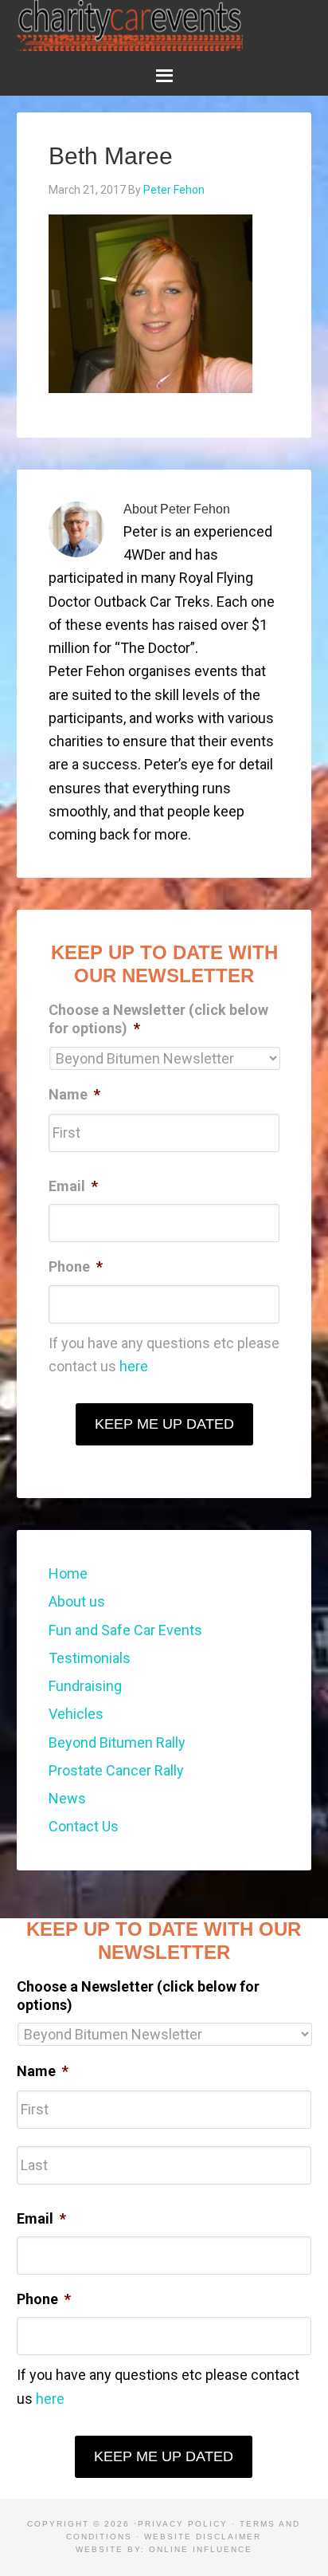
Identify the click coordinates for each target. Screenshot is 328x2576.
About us (77, 1601)
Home (68, 1573)
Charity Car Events (130, 26)
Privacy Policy (183, 2524)
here (134, 1366)
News (67, 1798)
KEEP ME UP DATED (164, 1424)
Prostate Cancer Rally (116, 1770)
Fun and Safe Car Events (125, 1630)
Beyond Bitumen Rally (117, 1742)
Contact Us (84, 1826)
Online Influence (201, 2549)
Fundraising (85, 1686)
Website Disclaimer (203, 2537)
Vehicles (76, 1714)
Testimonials (90, 1658)
